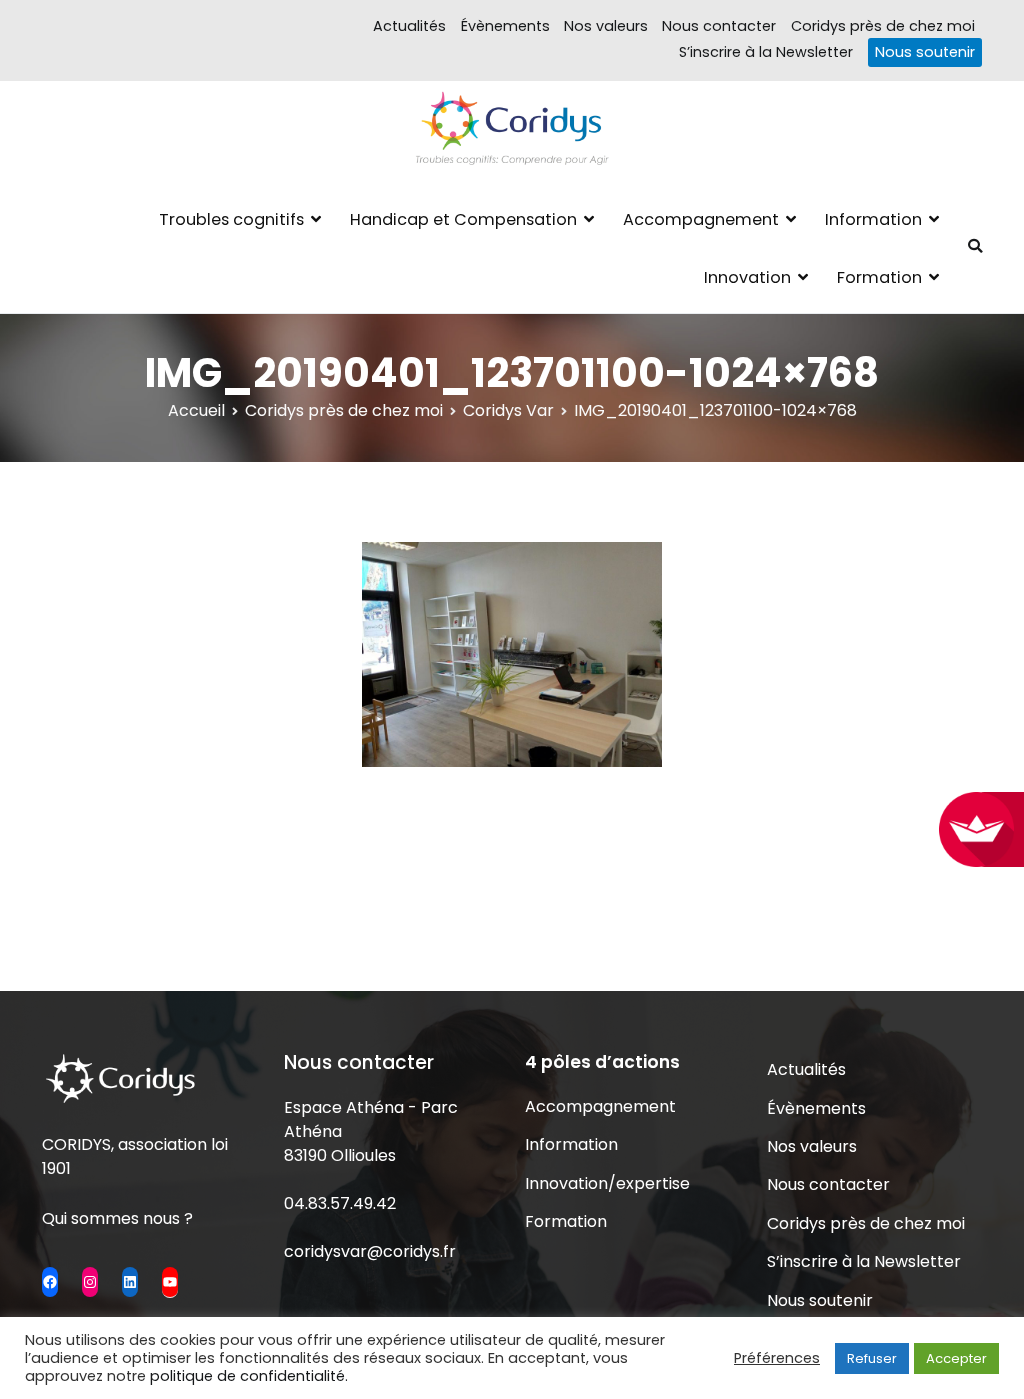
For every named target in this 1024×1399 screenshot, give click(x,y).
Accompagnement (701, 219)
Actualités (409, 26)
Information (873, 219)
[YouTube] (170, 1282)
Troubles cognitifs (231, 219)
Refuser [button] (872, 1358)
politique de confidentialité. (249, 1376)
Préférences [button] (777, 1358)
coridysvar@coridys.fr (370, 1251)
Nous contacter (719, 26)
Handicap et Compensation (463, 219)
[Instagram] (90, 1282)
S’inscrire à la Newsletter (766, 52)
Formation (879, 277)
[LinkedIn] (130, 1282)
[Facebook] (50, 1282)
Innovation (747, 277)
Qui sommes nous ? (117, 1218)
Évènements (505, 26)
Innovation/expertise (607, 1183)
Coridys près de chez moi (883, 26)
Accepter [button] (956, 1358)
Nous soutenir (925, 52)
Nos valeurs (606, 26)
